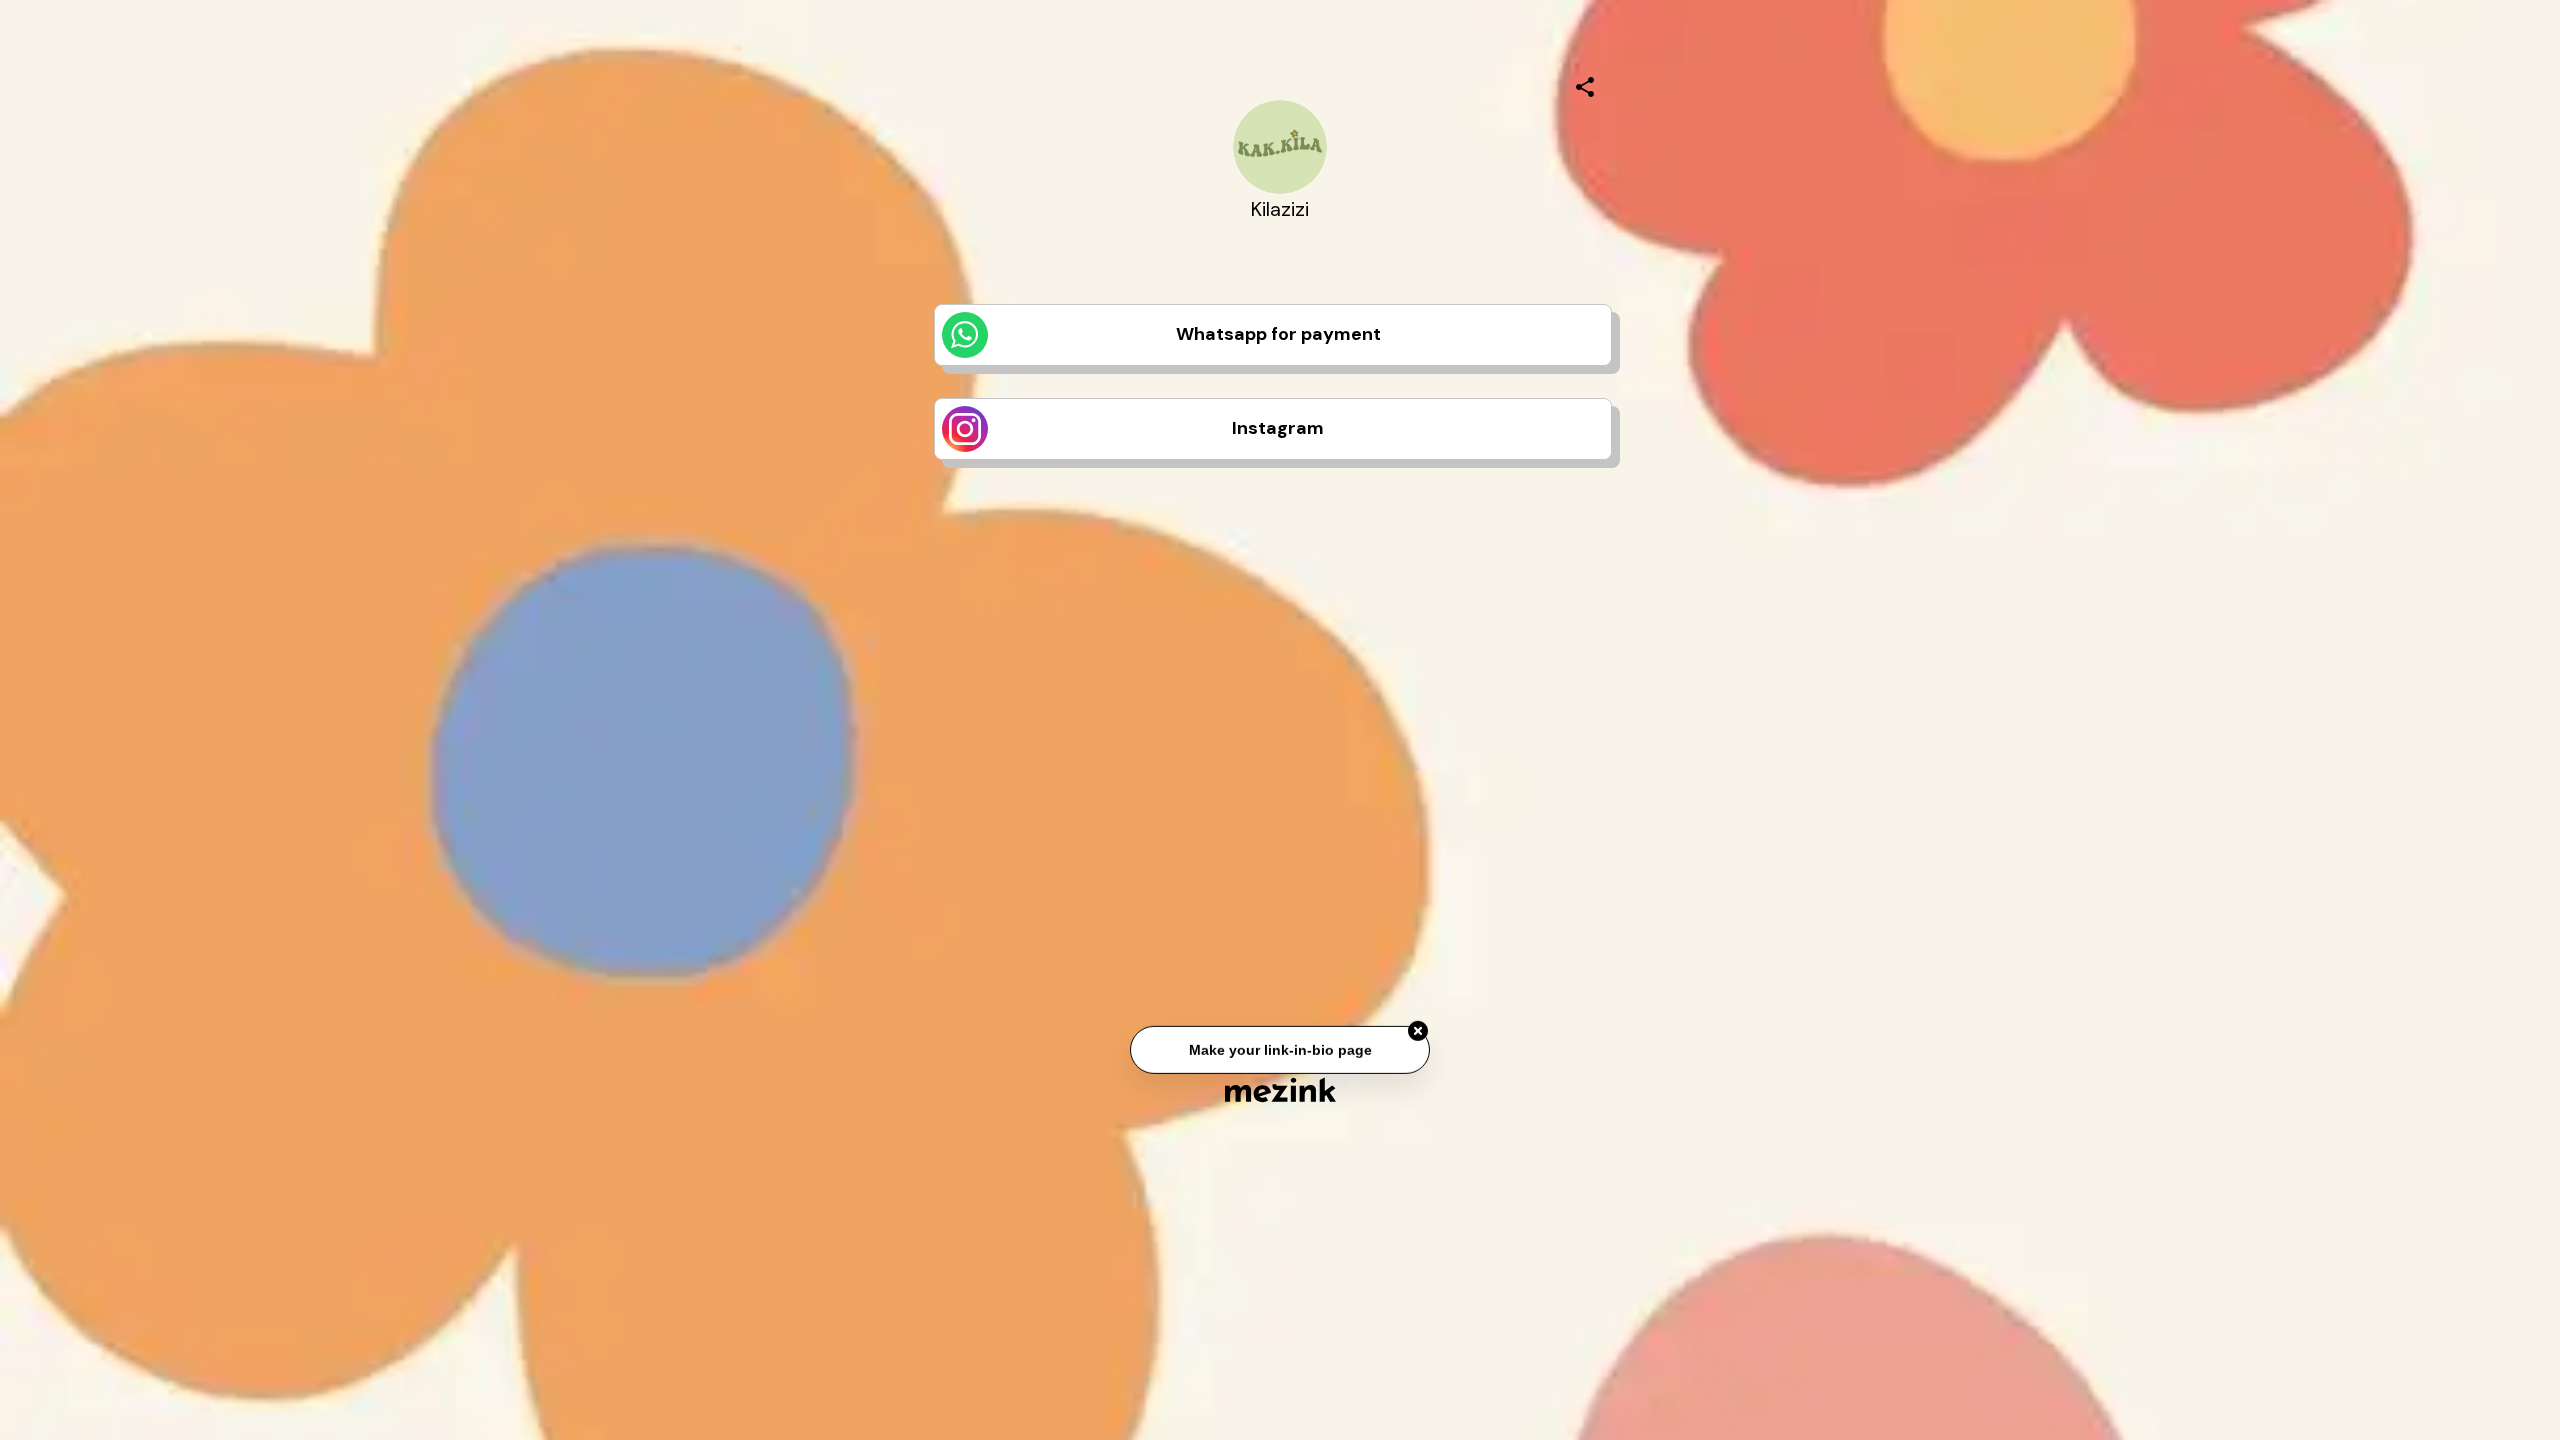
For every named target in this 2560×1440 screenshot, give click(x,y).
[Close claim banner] (1418, 1034)
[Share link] (1585, 84)
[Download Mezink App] (1280, 1089)
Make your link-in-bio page (1279, 1053)
